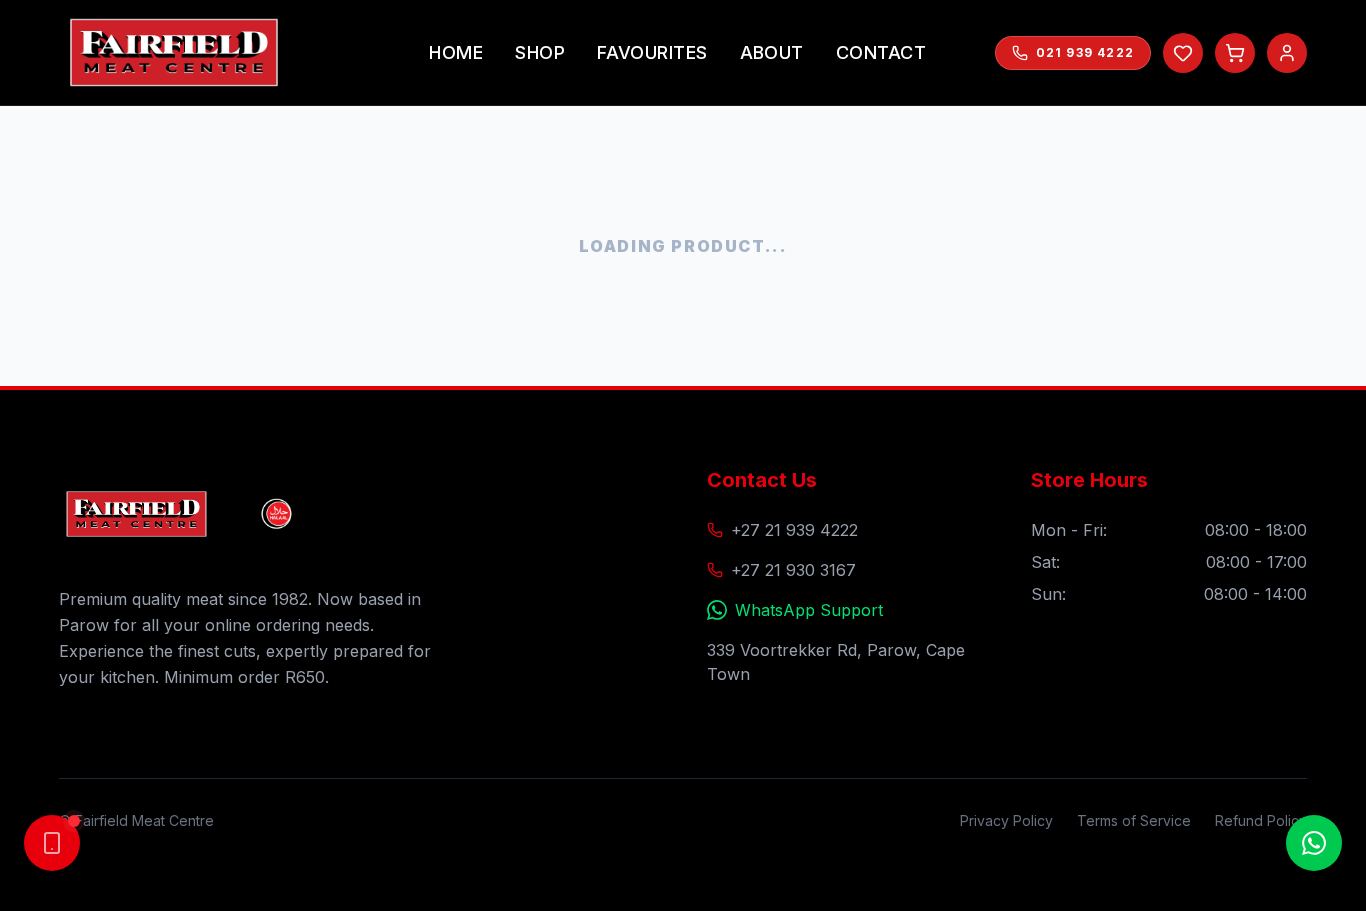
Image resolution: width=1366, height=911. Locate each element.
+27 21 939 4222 (794, 530)
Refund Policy (1261, 820)
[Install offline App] (52, 843)
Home (456, 52)
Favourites (652, 52)
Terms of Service (1134, 820)
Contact (881, 52)
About (772, 52)
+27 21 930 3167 (793, 570)
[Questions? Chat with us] (1314, 843)
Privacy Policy (1006, 820)
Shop (540, 52)
